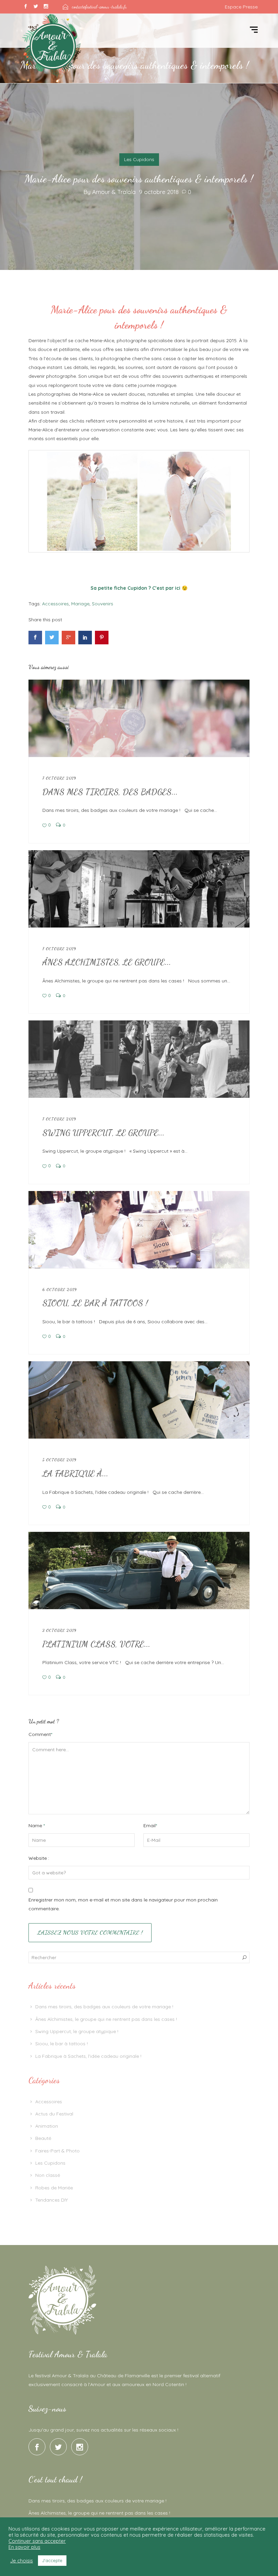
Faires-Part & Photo (57, 2151)
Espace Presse (241, 7)
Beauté (43, 2138)
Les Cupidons (139, 159)
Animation (47, 2126)
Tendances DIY (52, 2200)
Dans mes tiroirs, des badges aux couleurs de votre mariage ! (104, 2007)
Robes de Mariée (54, 2188)
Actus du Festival (54, 2114)
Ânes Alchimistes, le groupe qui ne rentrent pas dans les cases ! (106, 2019)
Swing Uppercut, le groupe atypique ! (77, 2031)
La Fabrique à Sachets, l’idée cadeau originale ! (88, 2056)
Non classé (48, 2175)
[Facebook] (25, 7)
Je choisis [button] (22, 2561)
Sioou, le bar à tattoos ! (62, 2044)
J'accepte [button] (52, 2560)
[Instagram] (46, 7)
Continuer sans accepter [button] (37, 2541)
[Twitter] (36, 7)
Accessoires (49, 2102)
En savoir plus (24, 2547)
